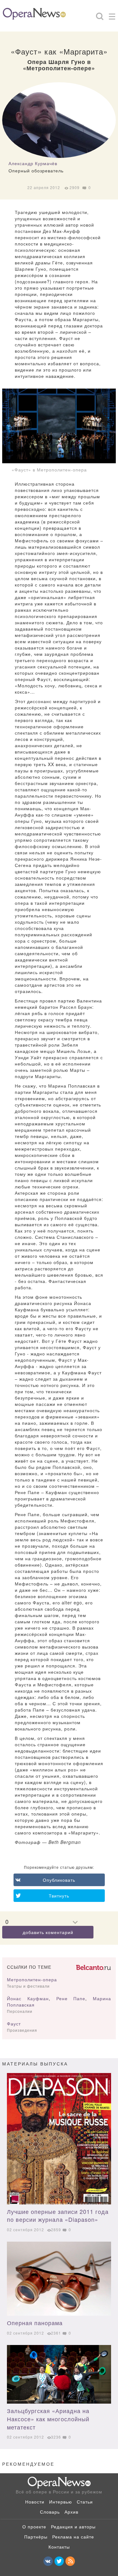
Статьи (85, 2502)
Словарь (50, 2512)
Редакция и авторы (73, 2527)
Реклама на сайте (73, 2537)
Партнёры (36, 2537)
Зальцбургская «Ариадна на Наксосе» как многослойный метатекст (48, 2419)
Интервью (61, 2502)
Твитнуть (59, 1896)
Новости (35, 2502)
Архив (71, 2512)
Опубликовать (59, 1880)
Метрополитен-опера (32, 1979)
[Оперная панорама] (59, 2279)
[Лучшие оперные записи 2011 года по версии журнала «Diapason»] (59, 2139)
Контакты (59, 2547)
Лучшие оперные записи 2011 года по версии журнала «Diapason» (58, 2215)
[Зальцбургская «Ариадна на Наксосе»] (59, 2374)
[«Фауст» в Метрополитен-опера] (59, 426)
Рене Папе (71, 1998)
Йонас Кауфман (28, 1998)
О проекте (34, 2527)
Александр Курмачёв (33, 163)
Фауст (14, 2024)
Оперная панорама (35, 2323)
